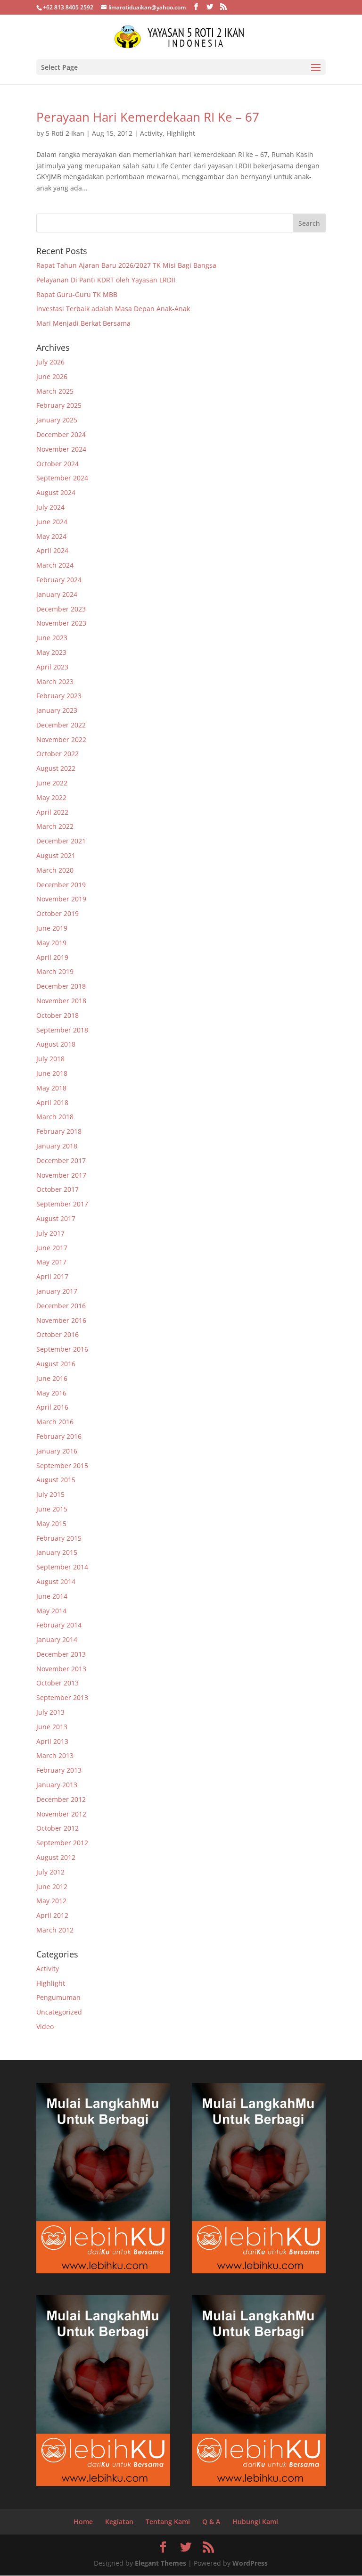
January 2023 (57, 710)
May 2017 (51, 1262)
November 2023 (61, 623)
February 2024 (59, 580)
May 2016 (51, 1393)
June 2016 (52, 1378)
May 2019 (51, 943)
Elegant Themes (160, 2563)
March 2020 (55, 870)
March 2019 (55, 971)
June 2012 (52, 1887)
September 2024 (62, 478)
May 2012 (51, 1901)
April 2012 (52, 1915)
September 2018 (62, 1030)
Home (83, 2522)
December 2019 (61, 885)
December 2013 (61, 1654)
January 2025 (57, 420)
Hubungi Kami (255, 2522)
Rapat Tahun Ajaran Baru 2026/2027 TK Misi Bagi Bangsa (126, 265)
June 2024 (52, 522)
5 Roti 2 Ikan (65, 133)
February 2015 (59, 1538)
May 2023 (51, 652)
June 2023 (52, 638)
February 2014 (59, 1625)
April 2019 (52, 957)
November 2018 (61, 1001)
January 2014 (57, 1639)
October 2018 (58, 1015)
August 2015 (56, 1480)
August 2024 (56, 492)
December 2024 (61, 434)
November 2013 (61, 1669)
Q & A (211, 2522)
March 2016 (55, 1422)
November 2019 (61, 899)
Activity (151, 133)
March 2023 (55, 681)
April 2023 (52, 667)
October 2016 (58, 1334)
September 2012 (62, 1843)
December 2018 (61, 986)
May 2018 (51, 1088)
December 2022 (61, 725)
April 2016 (52, 1407)
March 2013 (55, 1755)
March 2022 (55, 826)
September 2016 (62, 1349)
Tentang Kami (168, 2522)
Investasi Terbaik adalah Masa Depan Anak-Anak (113, 309)
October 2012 (58, 1828)
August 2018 (56, 1044)
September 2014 (62, 1567)
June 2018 (52, 1073)
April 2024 (52, 550)
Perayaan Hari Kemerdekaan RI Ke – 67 (148, 117)
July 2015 (50, 1494)
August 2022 (56, 768)
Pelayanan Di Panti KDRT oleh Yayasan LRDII (106, 280)
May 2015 (51, 1523)
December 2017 (61, 1160)
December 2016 (61, 1306)
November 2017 (61, 1175)
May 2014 (51, 1611)
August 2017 (56, 1218)
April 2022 (52, 812)
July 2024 (50, 507)
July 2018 (50, 1059)
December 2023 (61, 609)
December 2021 (61, 841)
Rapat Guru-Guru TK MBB (77, 294)
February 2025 (59, 405)
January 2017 (57, 1291)
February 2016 (59, 1436)
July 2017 (50, 1233)
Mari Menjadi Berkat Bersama (83, 323)
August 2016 (56, 1364)
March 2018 (55, 1117)
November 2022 (61, 739)
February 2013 (59, 1770)
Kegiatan (119, 2522)
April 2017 (52, 1276)
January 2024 (57, 594)
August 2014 (56, 1581)
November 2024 (61, 449)
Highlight (181, 133)
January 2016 (57, 1451)
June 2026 (52, 376)
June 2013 (52, 1727)
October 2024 (58, 464)
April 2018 (52, 1102)
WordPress (250, 2563)
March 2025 (55, 391)
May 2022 (51, 797)
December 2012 (61, 1799)
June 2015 (52, 1509)
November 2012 (61, 1814)
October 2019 (58, 913)
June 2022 (52, 783)
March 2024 (55, 565)
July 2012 (50, 1872)
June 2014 (52, 1596)
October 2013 (58, 1683)
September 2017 (62, 1204)
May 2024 (51, 536)
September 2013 (62, 1697)
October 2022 (58, 754)
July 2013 (50, 1712)
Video (45, 2027)
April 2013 (52, 1741)
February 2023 (59, 696)
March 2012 (55, 1930)
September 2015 (62, 1466)
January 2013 (57, 1785)
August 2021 (56, 855)
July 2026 (50, 362)
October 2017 (58, 1189)
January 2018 (57, 1146)
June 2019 (52, 928)
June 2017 (52, 1248)
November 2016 (61, 1320)
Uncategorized (59, 2012)
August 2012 (56, 1857)
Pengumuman (58, 1997)
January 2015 (57, 1552)
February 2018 (59, 1131)
